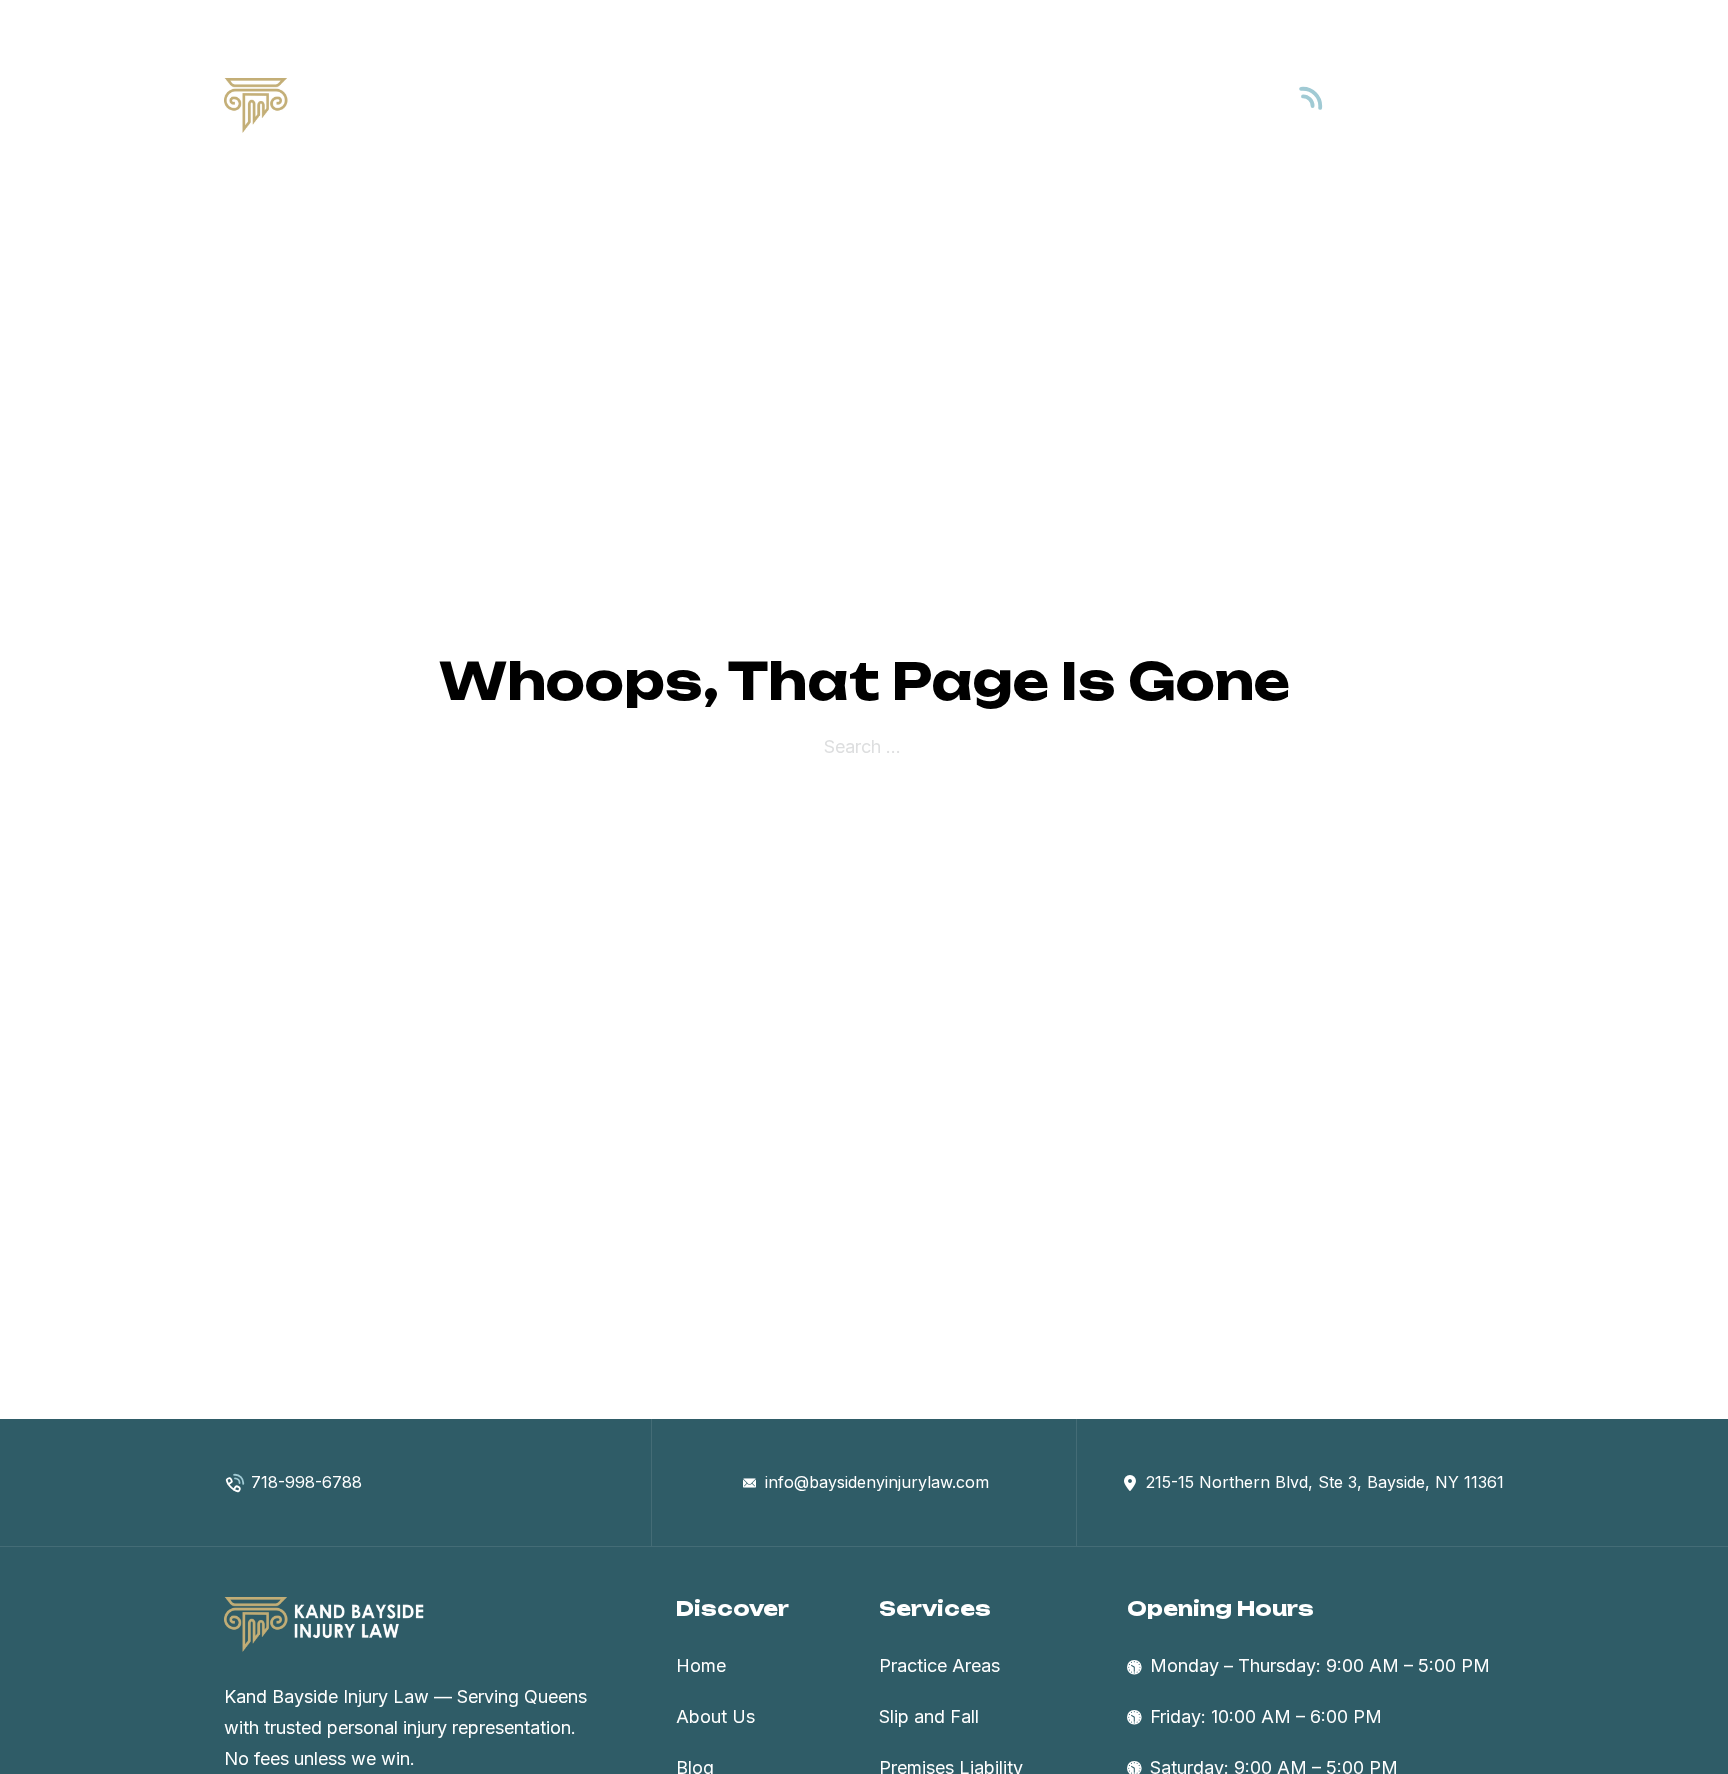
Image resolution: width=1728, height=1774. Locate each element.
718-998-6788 (1425, 115)
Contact (1185, 104)
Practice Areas (963, 104)
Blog (1103, 104)
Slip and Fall (929, 1716)
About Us (833, 104)
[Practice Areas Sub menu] (1044, 106)
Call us (1388, 89)
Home (739, 104)
